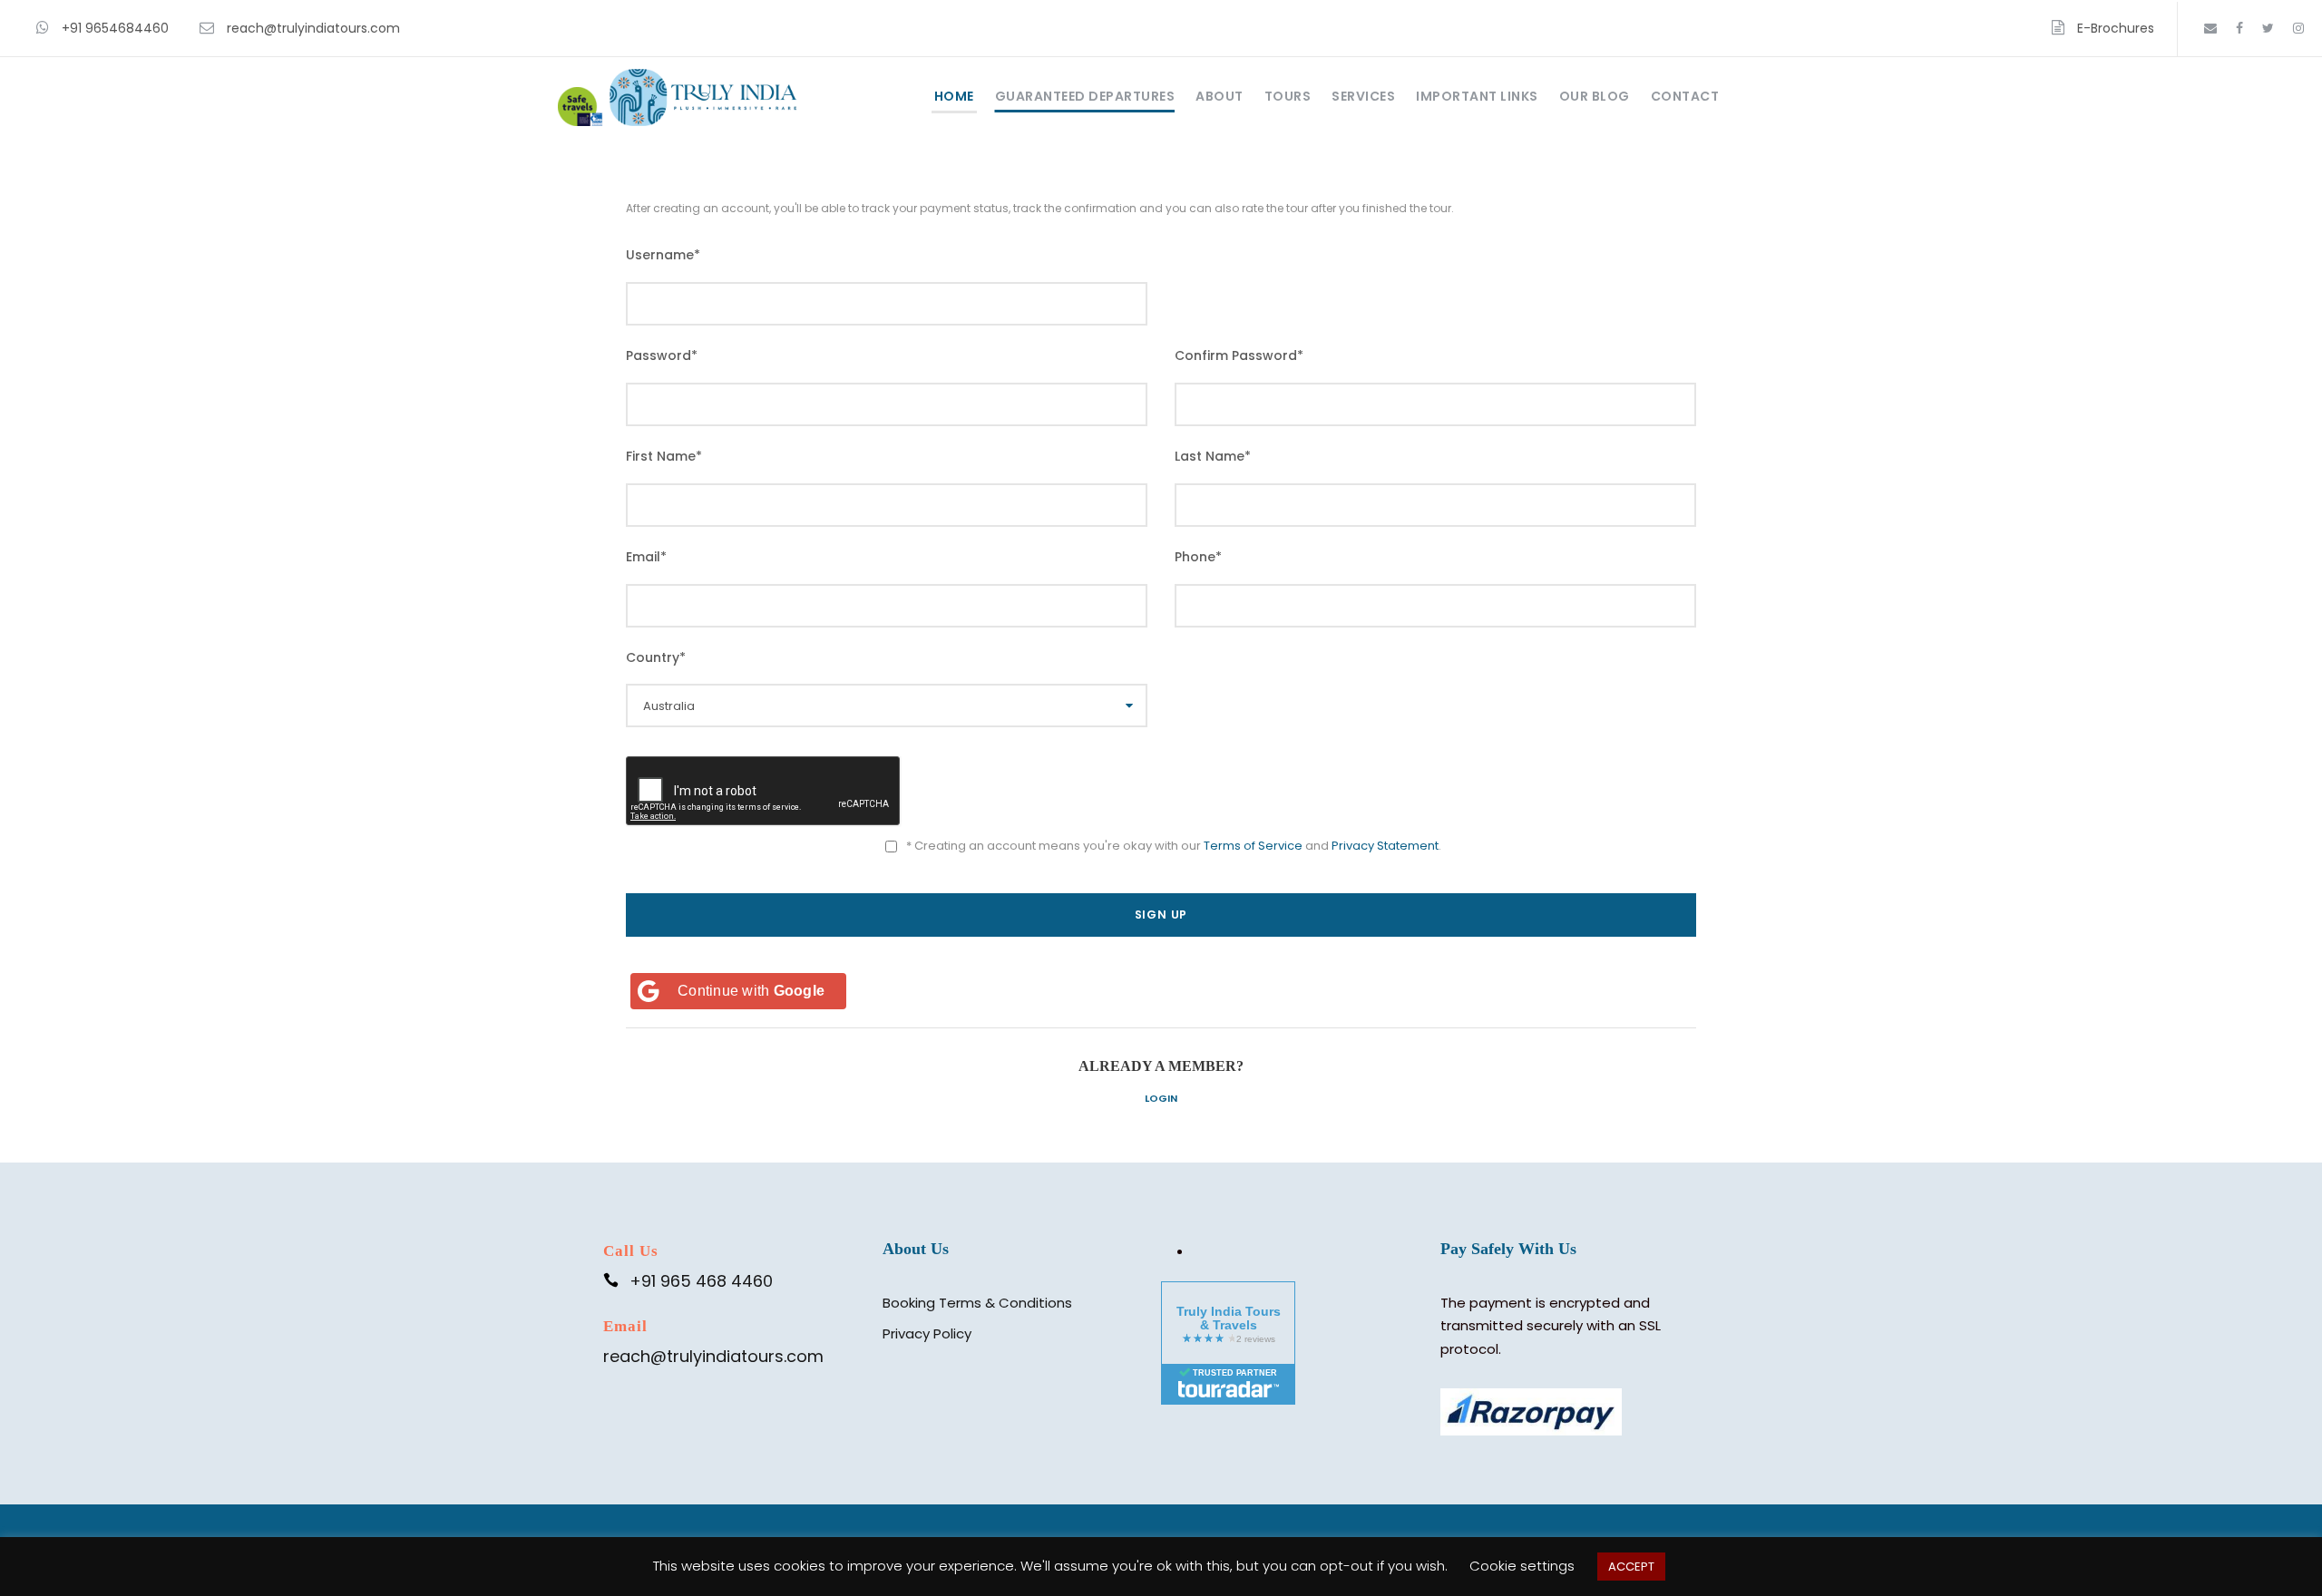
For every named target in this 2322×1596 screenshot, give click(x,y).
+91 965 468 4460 (701, 1281)
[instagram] (2298, 28)
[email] (2210, 28)
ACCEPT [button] (1631, 1567)
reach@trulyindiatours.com (313, 28)
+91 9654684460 (115, 28)
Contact (1685, 96)
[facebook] (2239, 28)
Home (954, 96)
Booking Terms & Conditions (977, 1303)
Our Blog (1595, 96)
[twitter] (2268, 28)
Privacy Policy (927, 1333)
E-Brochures (2116, 28)
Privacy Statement (1385, 846)
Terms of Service (1253, 846)
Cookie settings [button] (1522, 1566)
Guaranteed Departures (1085, 96)
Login (1161, 1098)
